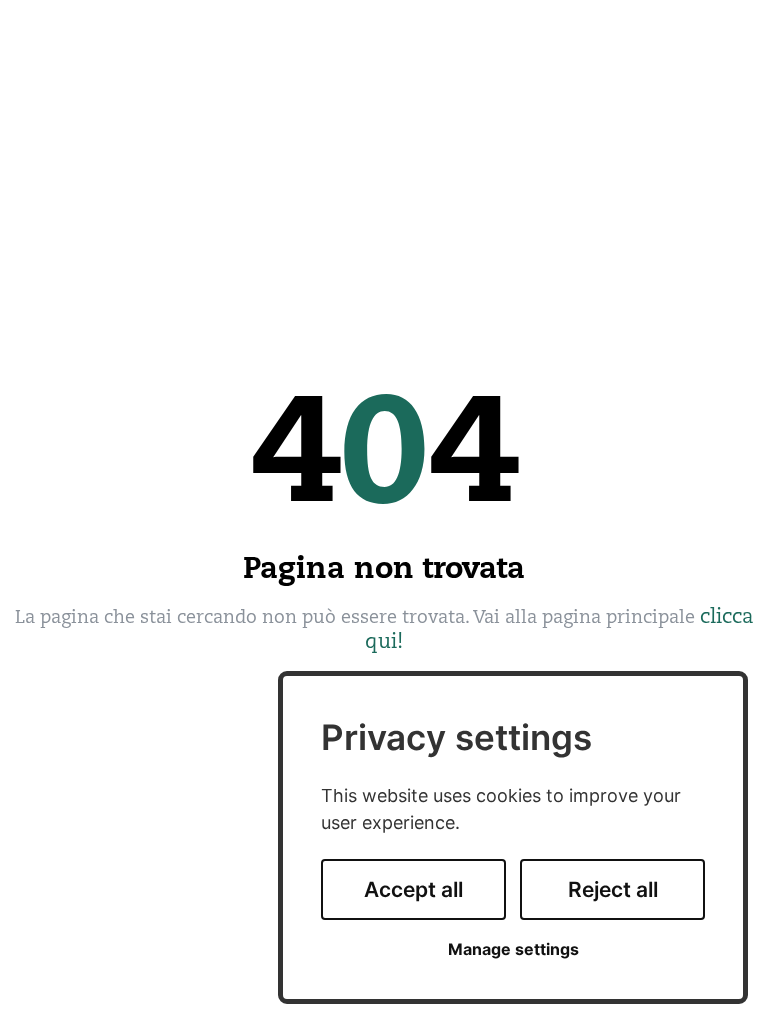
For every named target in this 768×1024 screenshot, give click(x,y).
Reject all (613, 889)
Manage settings (513, 949)
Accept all (413, 889)
